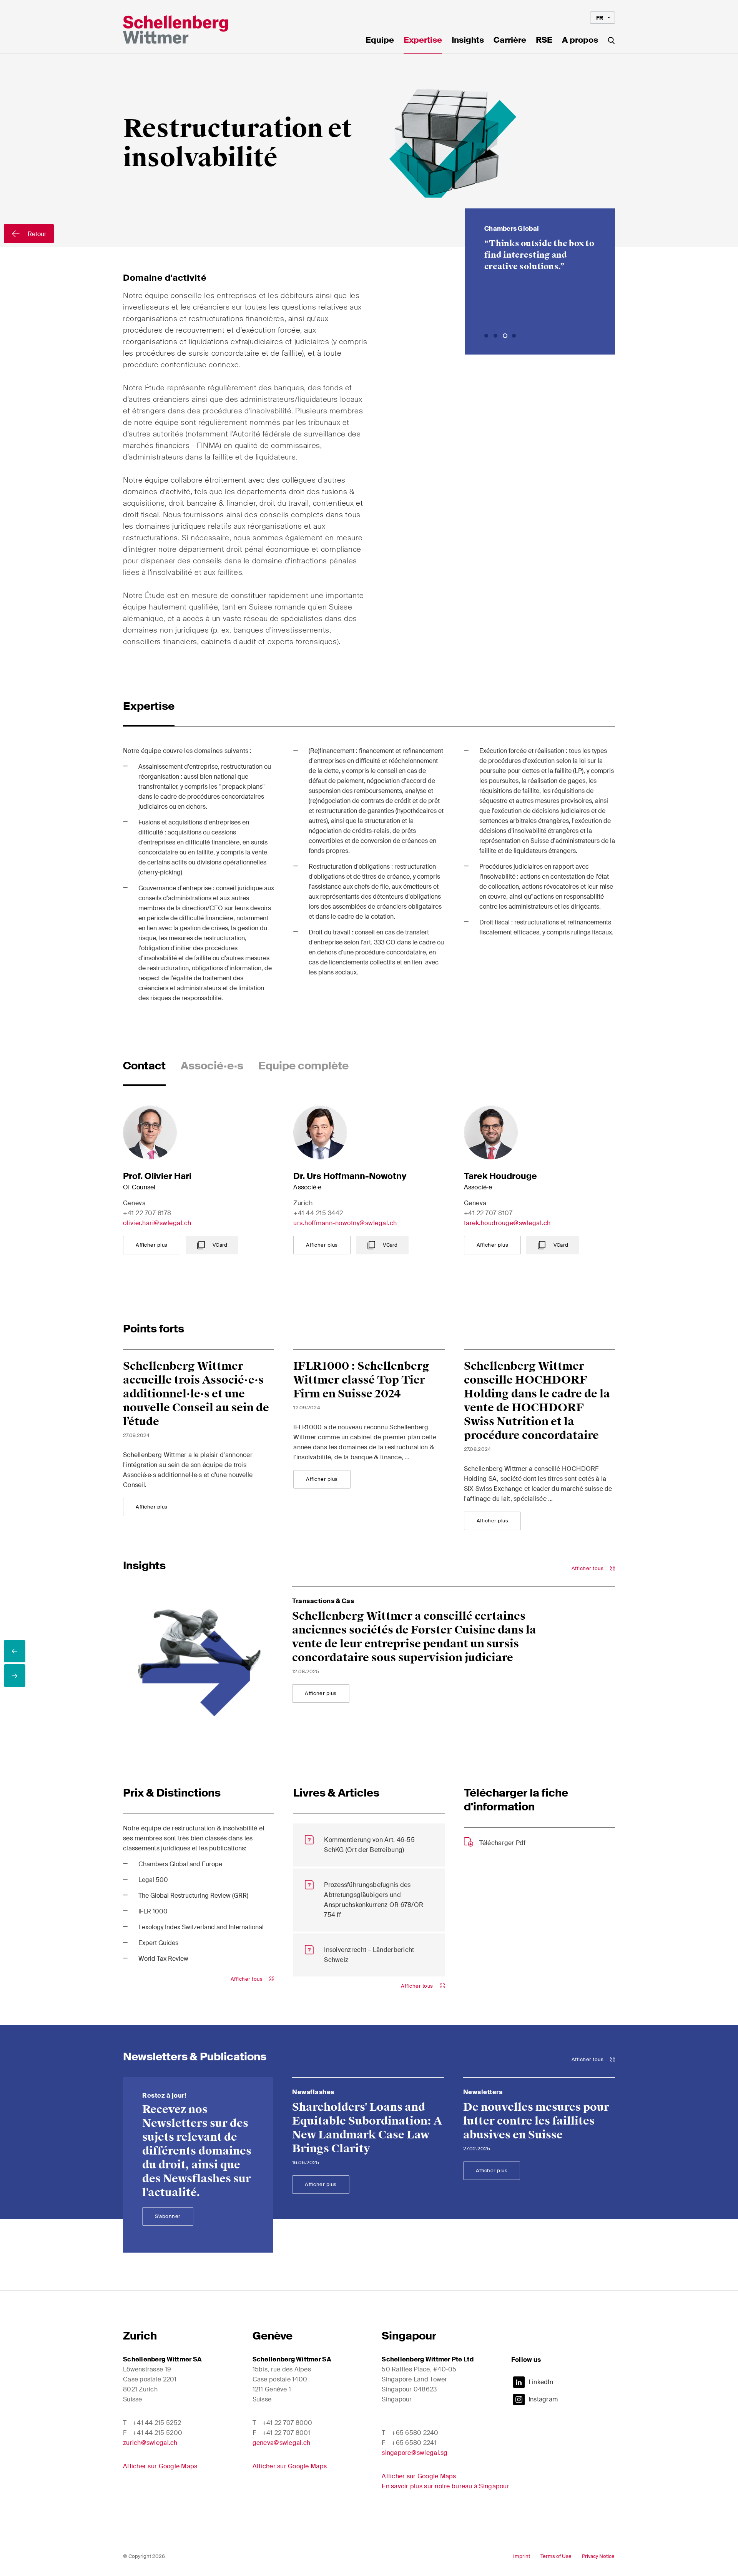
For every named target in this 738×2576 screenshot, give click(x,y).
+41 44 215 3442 (318, 1213)
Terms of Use (556, 2556)
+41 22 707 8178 (147, 1213)
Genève (273, 2336)
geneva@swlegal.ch (282, 2443)
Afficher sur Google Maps (160, 2466)
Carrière (510, 41)
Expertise (423, 41)
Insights (468, 41)
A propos (580, 41)
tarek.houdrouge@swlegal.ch (507, 1223)
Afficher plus (152, 1245)
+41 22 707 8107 (488, 1213)
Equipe (380, 41)
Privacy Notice (598, 2556)
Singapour (409, 2336)
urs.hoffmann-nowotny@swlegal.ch (345, 1223)
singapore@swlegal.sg (415, 2453)
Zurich (140, 2336)
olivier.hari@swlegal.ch (157, 1223)
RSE (544, 41)
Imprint (522, 2556)
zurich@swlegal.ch (150, 2443)
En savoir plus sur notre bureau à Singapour (445, 2486)
